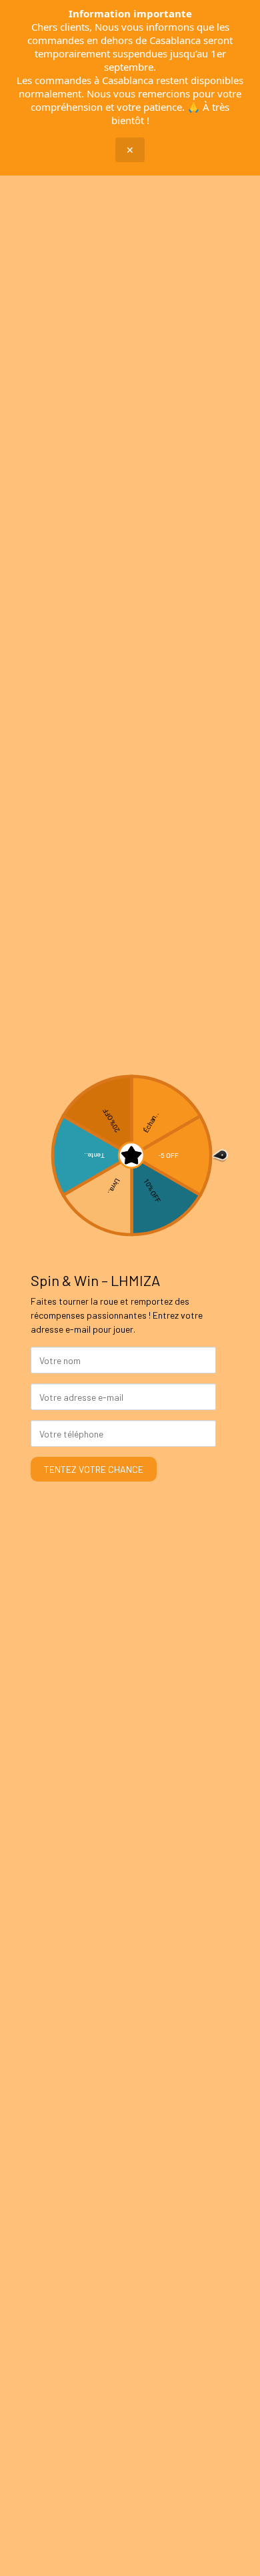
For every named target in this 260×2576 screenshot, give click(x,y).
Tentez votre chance (94, 1469)
